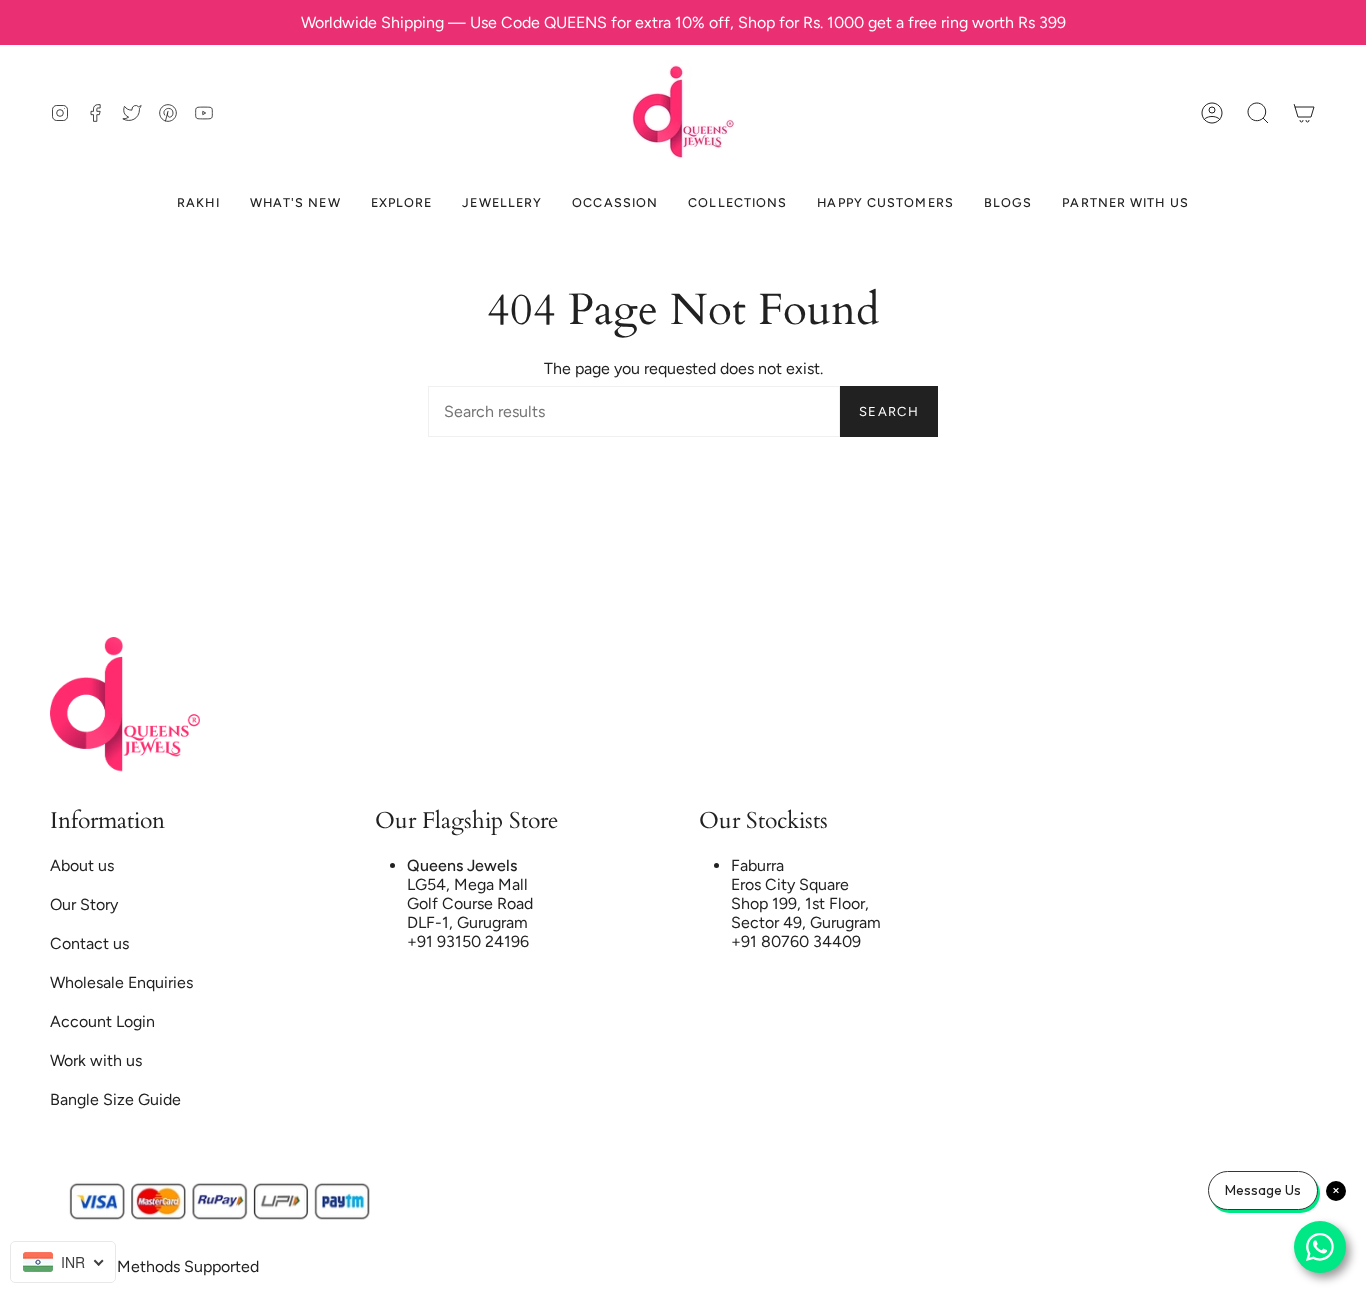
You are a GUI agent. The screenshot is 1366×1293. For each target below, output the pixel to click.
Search (889, 411)
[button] (1258, 112)
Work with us (96, 1060)
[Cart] (1304, 112)
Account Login (102, 1021)
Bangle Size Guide (115, 1099)
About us (82, 865)
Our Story (84, 904)
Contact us (89, 943)
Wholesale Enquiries (121, 982)
